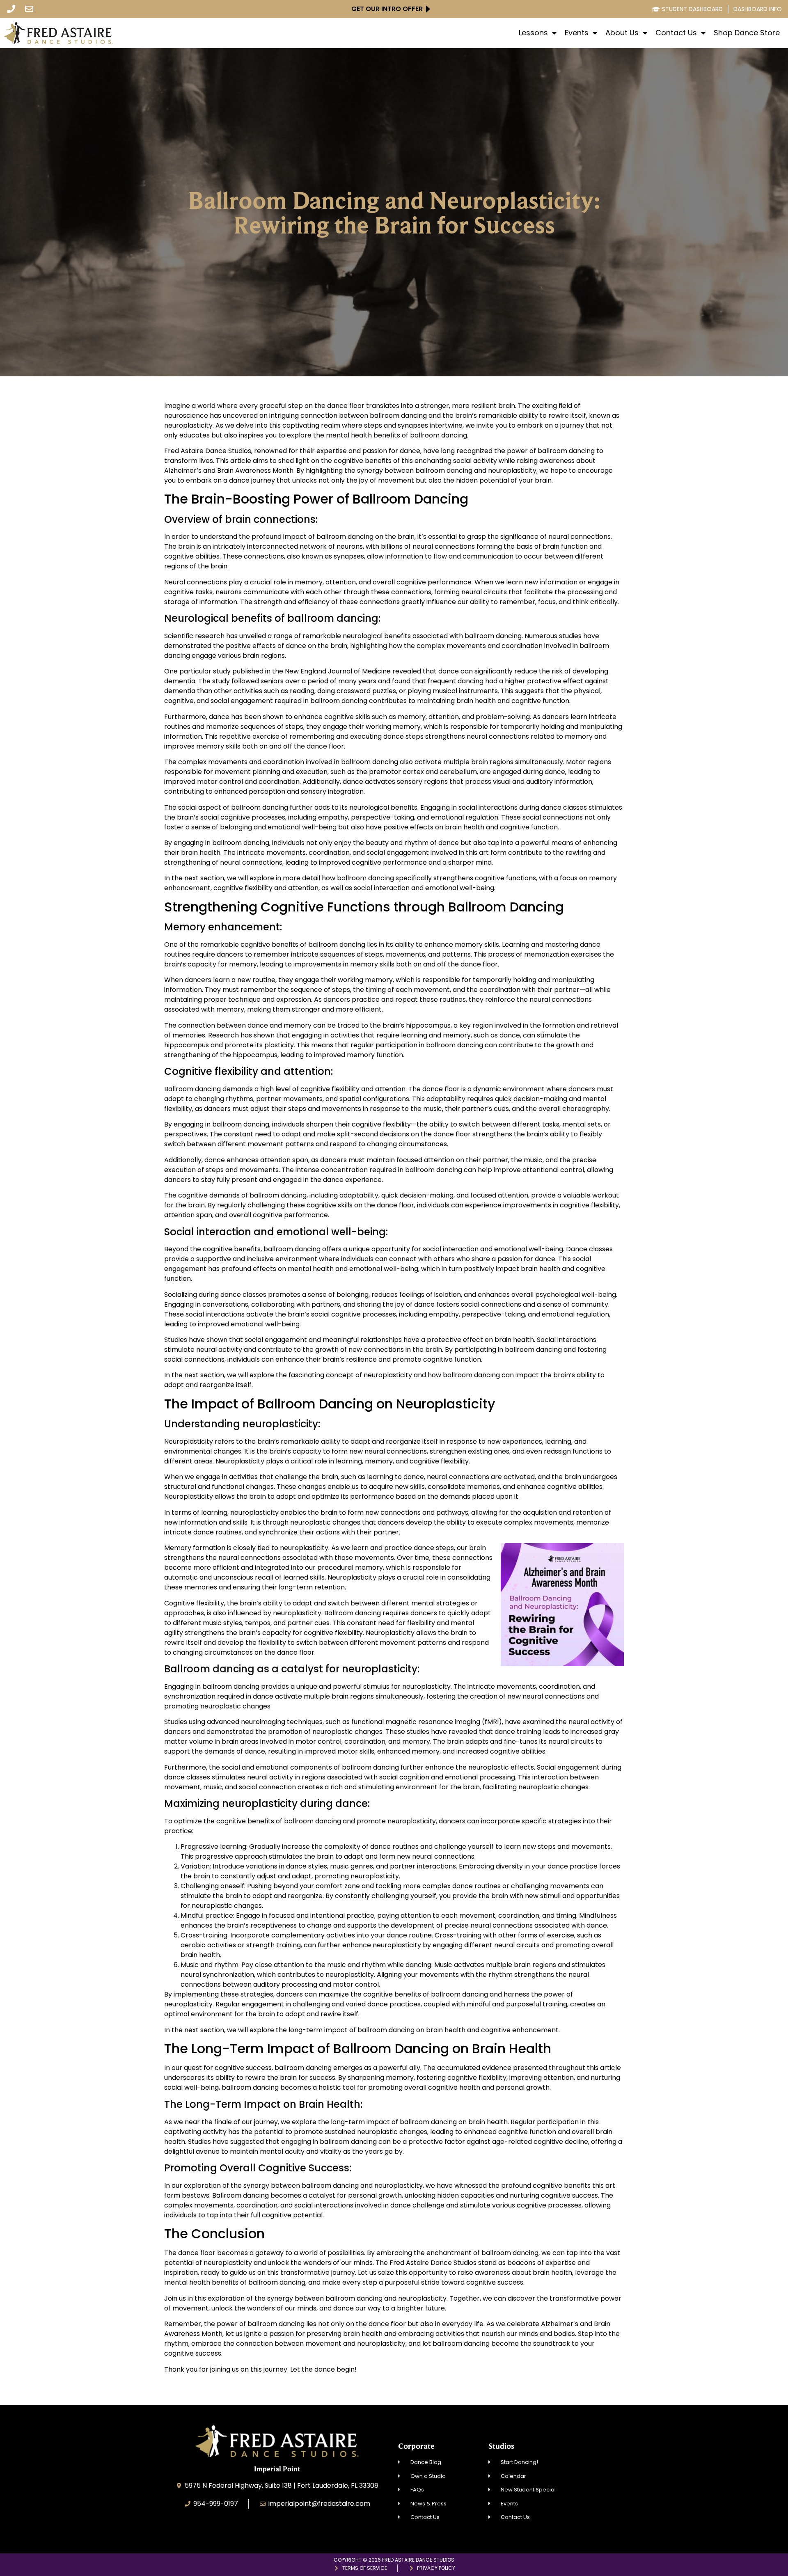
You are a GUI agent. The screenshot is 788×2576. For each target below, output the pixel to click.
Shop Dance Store (747, 33)
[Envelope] (29, 9)
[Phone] (11, 9)
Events (577, 33)
